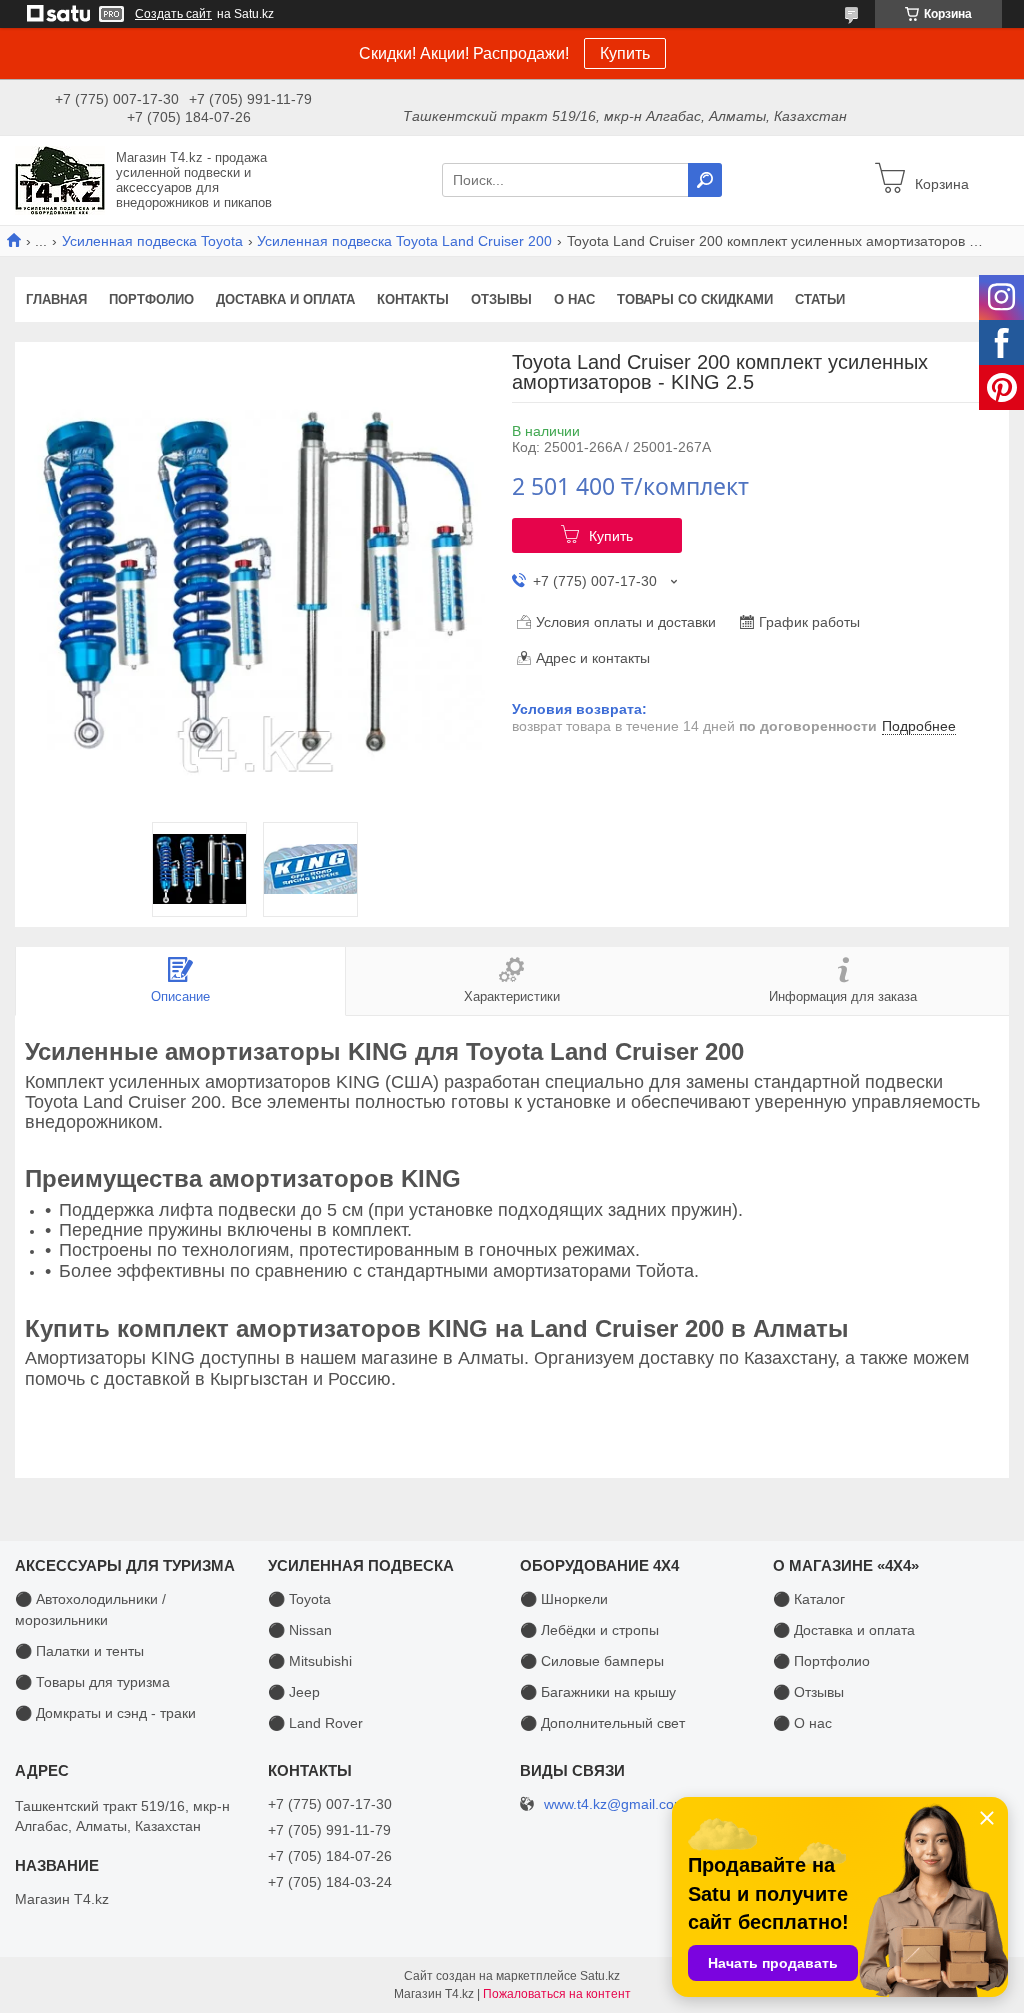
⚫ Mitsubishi (310, 1661)
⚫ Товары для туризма (92, 1682)
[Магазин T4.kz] (60, 179)
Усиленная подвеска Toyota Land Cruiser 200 (404, 241)
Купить (625, 53)
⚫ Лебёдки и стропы (589, 1630)
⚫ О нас (802, 1723)
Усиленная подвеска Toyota (152, 241)
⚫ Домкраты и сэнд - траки (105, 1713)
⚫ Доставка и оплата (844, 1630)
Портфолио (151, 299)
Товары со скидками (695, 299)
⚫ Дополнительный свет (602, 1723)
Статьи (820, 299)
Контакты (413, 299)
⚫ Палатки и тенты (79, 1651)
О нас (574, 299)
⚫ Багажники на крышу (598, 1692)
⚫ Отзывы (808, 1692)
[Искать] (705, 180)
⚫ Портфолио (821, 1661)
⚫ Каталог (809, 1599)
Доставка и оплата (285, 299)
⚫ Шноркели (564, 1599)
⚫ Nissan (300, 1630)
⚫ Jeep (294, 1692)
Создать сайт (173, 14)
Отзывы (501, 299)
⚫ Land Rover (315, 1723)
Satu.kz (600, 1976)
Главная (56, 299)
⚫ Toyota (299, 1599)
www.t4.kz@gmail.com (615, 1804)
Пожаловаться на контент (557, 1994)
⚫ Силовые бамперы (592, 1661)
